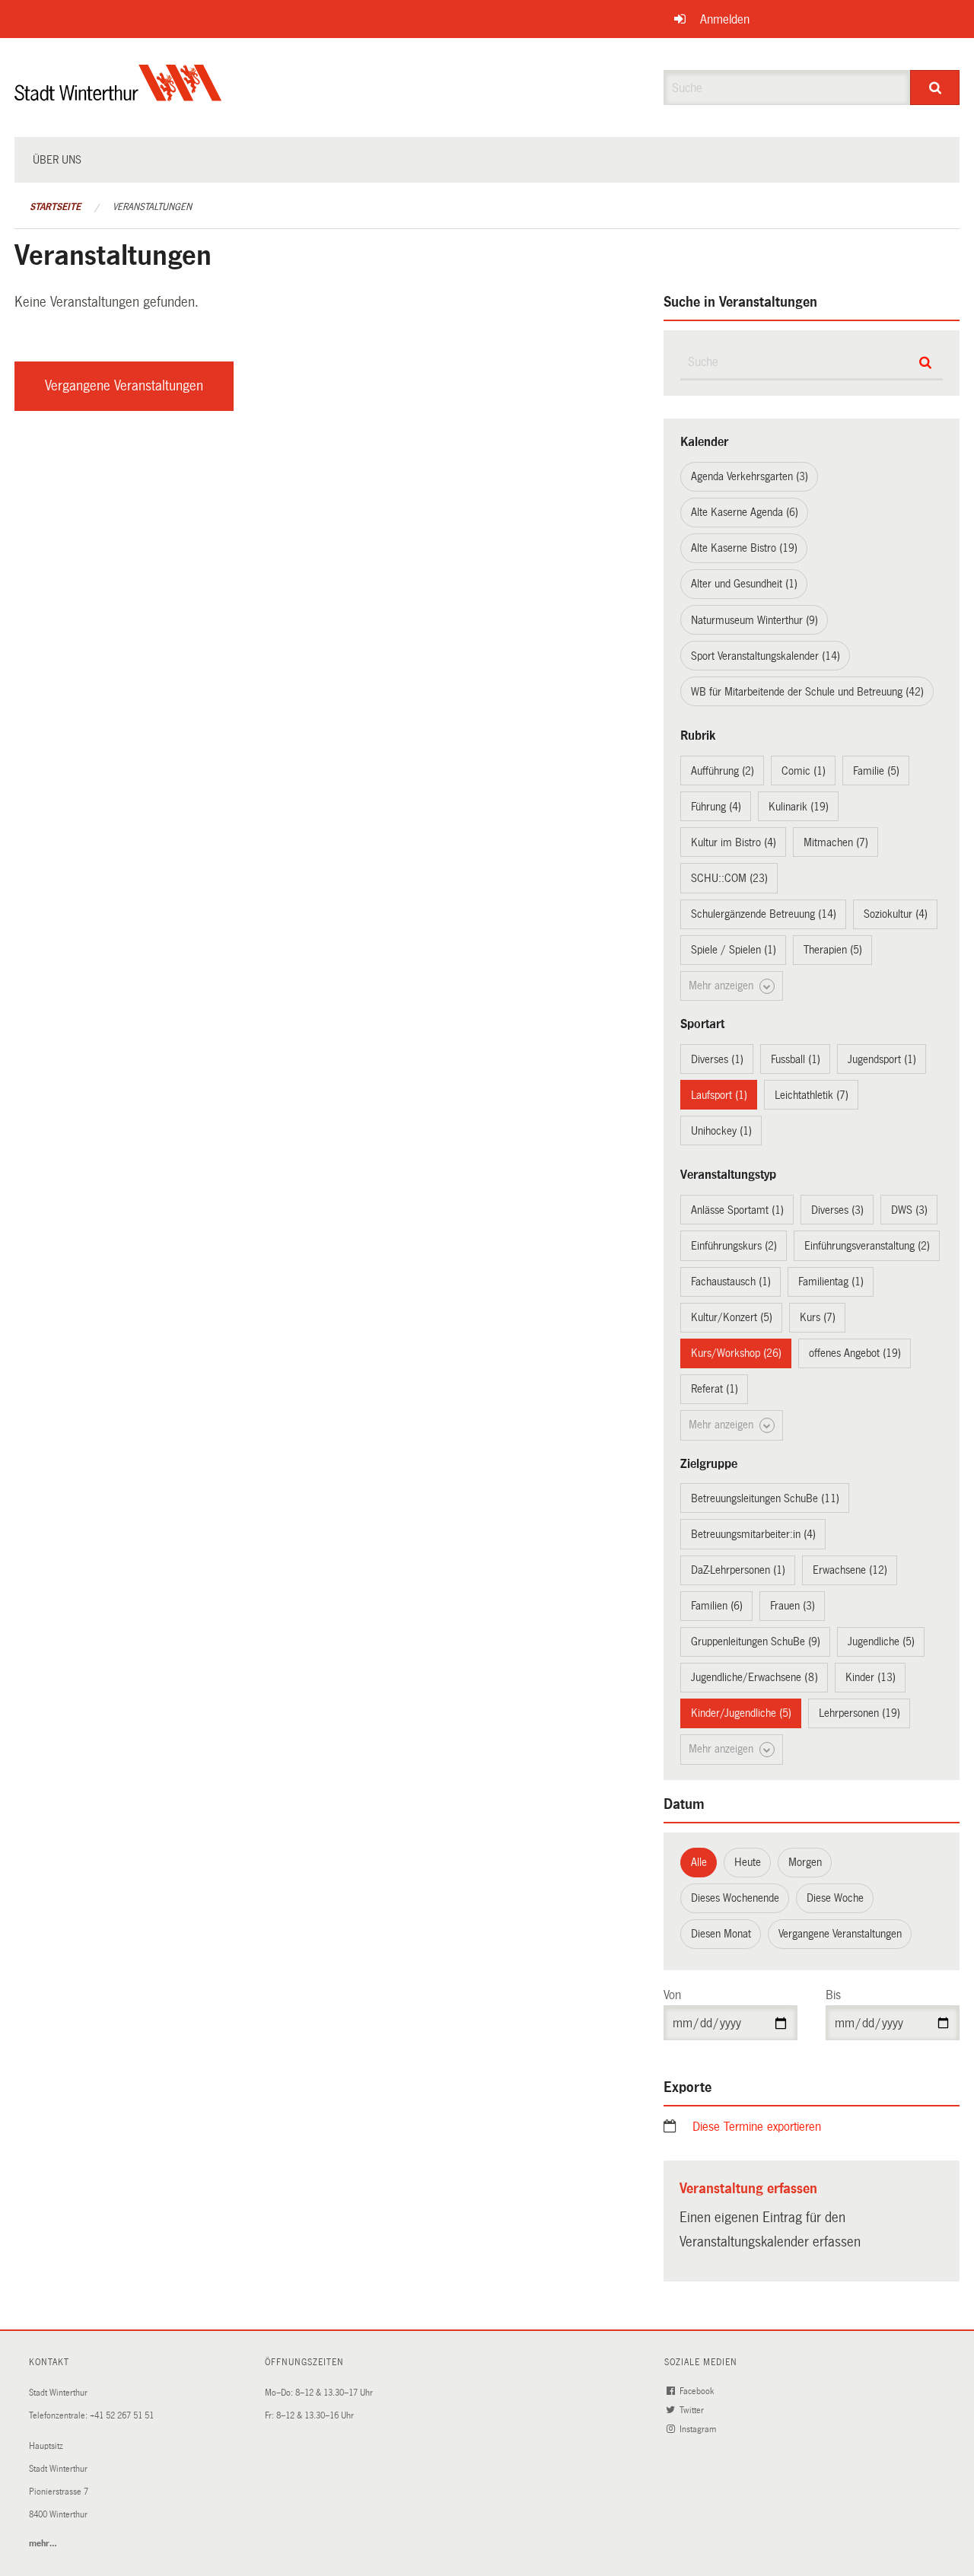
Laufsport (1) (719, 1095)
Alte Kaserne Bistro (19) (744, 548)
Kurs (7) (818, 1317)
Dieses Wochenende (735, 1898)
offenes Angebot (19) (855, 1353)
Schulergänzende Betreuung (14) (764, 914)
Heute (748, 1862)
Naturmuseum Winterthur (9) (754, 620)
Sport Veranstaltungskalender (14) (766, 656)
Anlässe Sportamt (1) (737, 1210)
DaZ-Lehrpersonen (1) (738, 1570)
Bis (833, 1995)
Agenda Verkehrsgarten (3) (750, 476)
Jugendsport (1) (882, 1059)
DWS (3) (909, 1210)
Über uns (57, 160)
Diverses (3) (837, 1210)
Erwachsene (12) (850, 1570)
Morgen (805, 1862)
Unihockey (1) (721, 1131)
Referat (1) (715, 1389)
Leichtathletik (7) (812, 1095)
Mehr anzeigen (723, 986)
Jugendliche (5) (881, 1641)
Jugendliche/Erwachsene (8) (754, 1677)
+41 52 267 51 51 (122, 2416)
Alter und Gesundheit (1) (744, 584)
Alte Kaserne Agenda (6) (745, 512)
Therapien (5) (833, 950)
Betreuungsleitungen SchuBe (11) (765, 1498)
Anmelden (725, 19)
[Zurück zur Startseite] (118, 96)
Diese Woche (835, 1898)
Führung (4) (716, 807)
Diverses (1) (717, 1059)
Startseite (55, 207)
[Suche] (935, 88)
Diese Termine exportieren (757, 2127)
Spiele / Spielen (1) (734, 950)
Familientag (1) (831, 1282)
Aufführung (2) (723, 771)
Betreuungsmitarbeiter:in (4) (753, 1534)
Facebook (698, 2391)
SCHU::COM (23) (729, 878)
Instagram (699, 2430)
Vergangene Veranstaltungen (124, 386)
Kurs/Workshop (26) (736, 1353)
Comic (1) (804, 771)
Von (672, 1995)
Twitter (693, 2410)
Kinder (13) (871, 1677)
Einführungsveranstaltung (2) (867, 1246)
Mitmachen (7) (836, 842)
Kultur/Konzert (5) (732, 1317)
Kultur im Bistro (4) (734, 842)
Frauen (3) (793, 1606)
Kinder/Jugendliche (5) (741, 1713)
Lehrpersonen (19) (859, 1713)
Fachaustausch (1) (731, 1282)
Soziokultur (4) (896, 914)
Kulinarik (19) (799, 807)
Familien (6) (717, 1606)
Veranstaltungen (152, 207)
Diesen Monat (721, 1934)
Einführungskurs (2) (734, 1246)
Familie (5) (876, 771)
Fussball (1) (796, 1059)
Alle (699, 1862)
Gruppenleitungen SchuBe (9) (756, 1641)
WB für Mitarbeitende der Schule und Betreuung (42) (807, 692)
